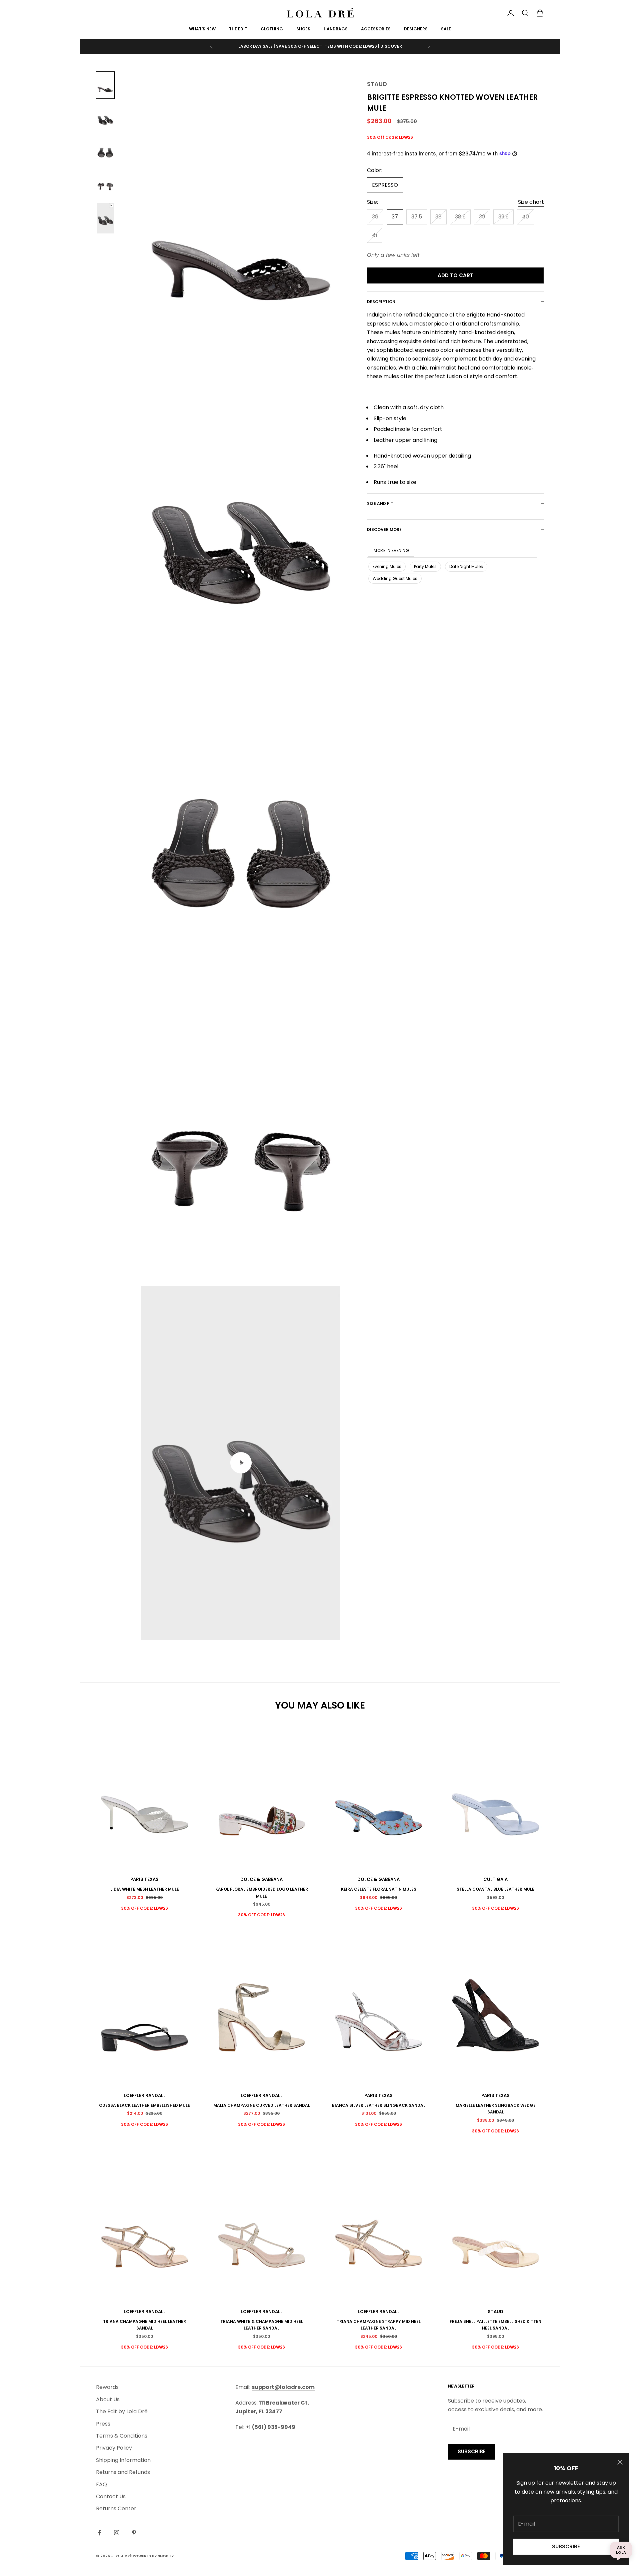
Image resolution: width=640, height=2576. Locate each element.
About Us (108, 2399)
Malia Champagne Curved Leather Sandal (262, 2105)
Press (103, 2424)
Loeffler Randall (145, 2096)
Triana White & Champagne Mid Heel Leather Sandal (262, 2325)
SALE (446, 29)
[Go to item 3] (105, 150)
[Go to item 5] (105, 218)
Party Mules (425, 566)
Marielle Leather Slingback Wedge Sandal (496, 2109)
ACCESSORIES (376, 29)
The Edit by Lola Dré (122, 2411)
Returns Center (116, 2508)
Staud (377, 84)
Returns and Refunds (123, 2472)
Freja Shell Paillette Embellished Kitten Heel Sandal (495, 2325)
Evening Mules (387, 566)
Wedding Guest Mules (395, 578)
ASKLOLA (621, 2550)
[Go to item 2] (105, 118)
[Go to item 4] (105, 183)
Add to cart (455, 275)
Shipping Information (123, 2460)
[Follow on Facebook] (99, 2533)
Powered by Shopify (153, 2556)
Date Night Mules (466, 566)
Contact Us (111, 2496)
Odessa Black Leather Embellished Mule (144, 2105)
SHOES (303, 29)
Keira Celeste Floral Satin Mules (379, 1889)
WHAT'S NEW (202, 29)
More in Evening (391, 550)
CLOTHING (272, 29)
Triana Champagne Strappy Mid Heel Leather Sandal (379, 2325)
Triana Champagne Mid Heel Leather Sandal (144, 2325)
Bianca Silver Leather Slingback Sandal (379, 2105)
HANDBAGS (336, 29)
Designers (416, 29)
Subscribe (566, 2546)
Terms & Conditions (122, 2436)
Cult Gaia (495, 1879)
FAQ (101, 2484)
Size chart (531, 202)
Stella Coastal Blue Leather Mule (495, 1889)
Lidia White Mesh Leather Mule (145, 1889)
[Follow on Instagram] (117, 2533)
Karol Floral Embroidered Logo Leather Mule (262, 1892)
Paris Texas (144, 1879)
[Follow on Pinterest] (134, 2533)
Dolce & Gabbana (261, 1879)
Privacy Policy (114, 2448)
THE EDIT (238, 29)
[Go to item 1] (105, 85)
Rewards (107, 2387)
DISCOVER (391, 46)
